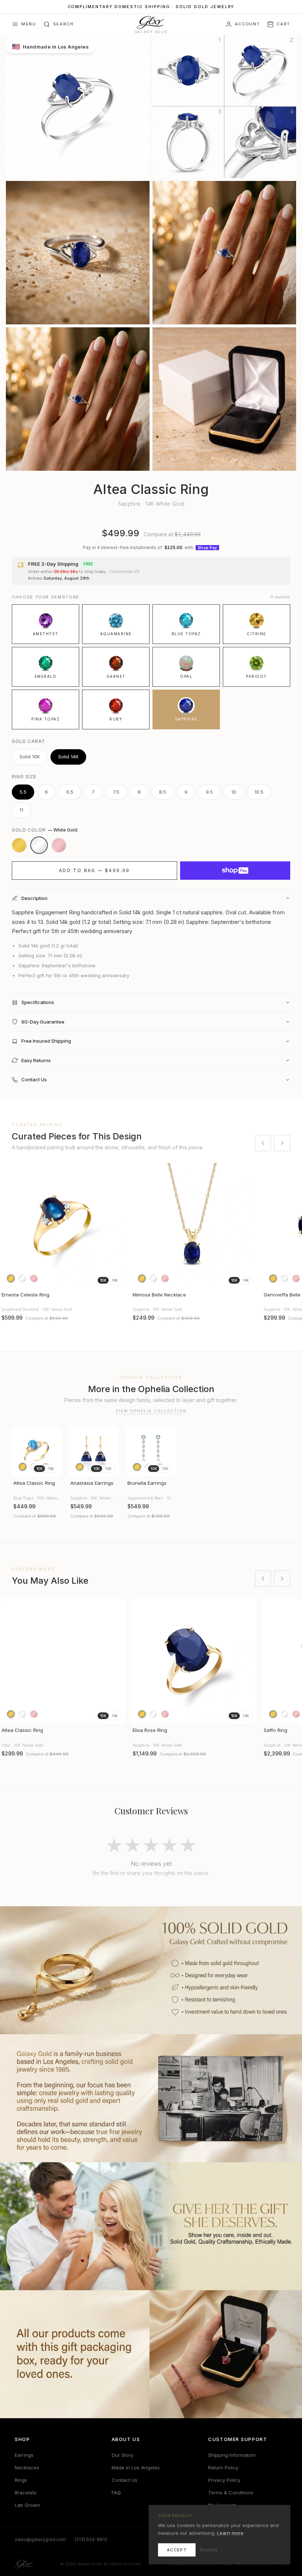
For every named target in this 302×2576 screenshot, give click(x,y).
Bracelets (26, 2493)
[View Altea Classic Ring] (37, 1451)
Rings (21, 2480)
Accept (177, 2550)
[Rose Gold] (59, 845)
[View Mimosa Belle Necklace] (194, 1225)
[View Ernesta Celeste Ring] (63, 1225)
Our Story (122, 2455)
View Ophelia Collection (151, 1411)
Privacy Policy (224, 2480)
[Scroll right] (282, 1143)
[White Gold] (39, 845)
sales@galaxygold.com (40, 2539)
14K (115, 1280)
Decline (209, 2550)
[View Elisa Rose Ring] (194, 1661)
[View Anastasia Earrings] (94, 1451)
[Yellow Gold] (19, 845)
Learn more (230, 2533)
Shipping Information (232, 2455)
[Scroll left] (263, 1143)
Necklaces (27, 2468)
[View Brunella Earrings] (151, 1451)
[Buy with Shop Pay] (235, 871)
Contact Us (124, 2480)
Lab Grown (27, 2505)
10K (103, 1280)
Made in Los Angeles (136, 2468)
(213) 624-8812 (91, 2539)
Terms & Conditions (231, 2493)
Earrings (24, 2455)
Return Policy (223, 2468)
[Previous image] (9, 1225)
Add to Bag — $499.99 (94, 870)
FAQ (116, 2493)
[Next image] (116, 1225)
